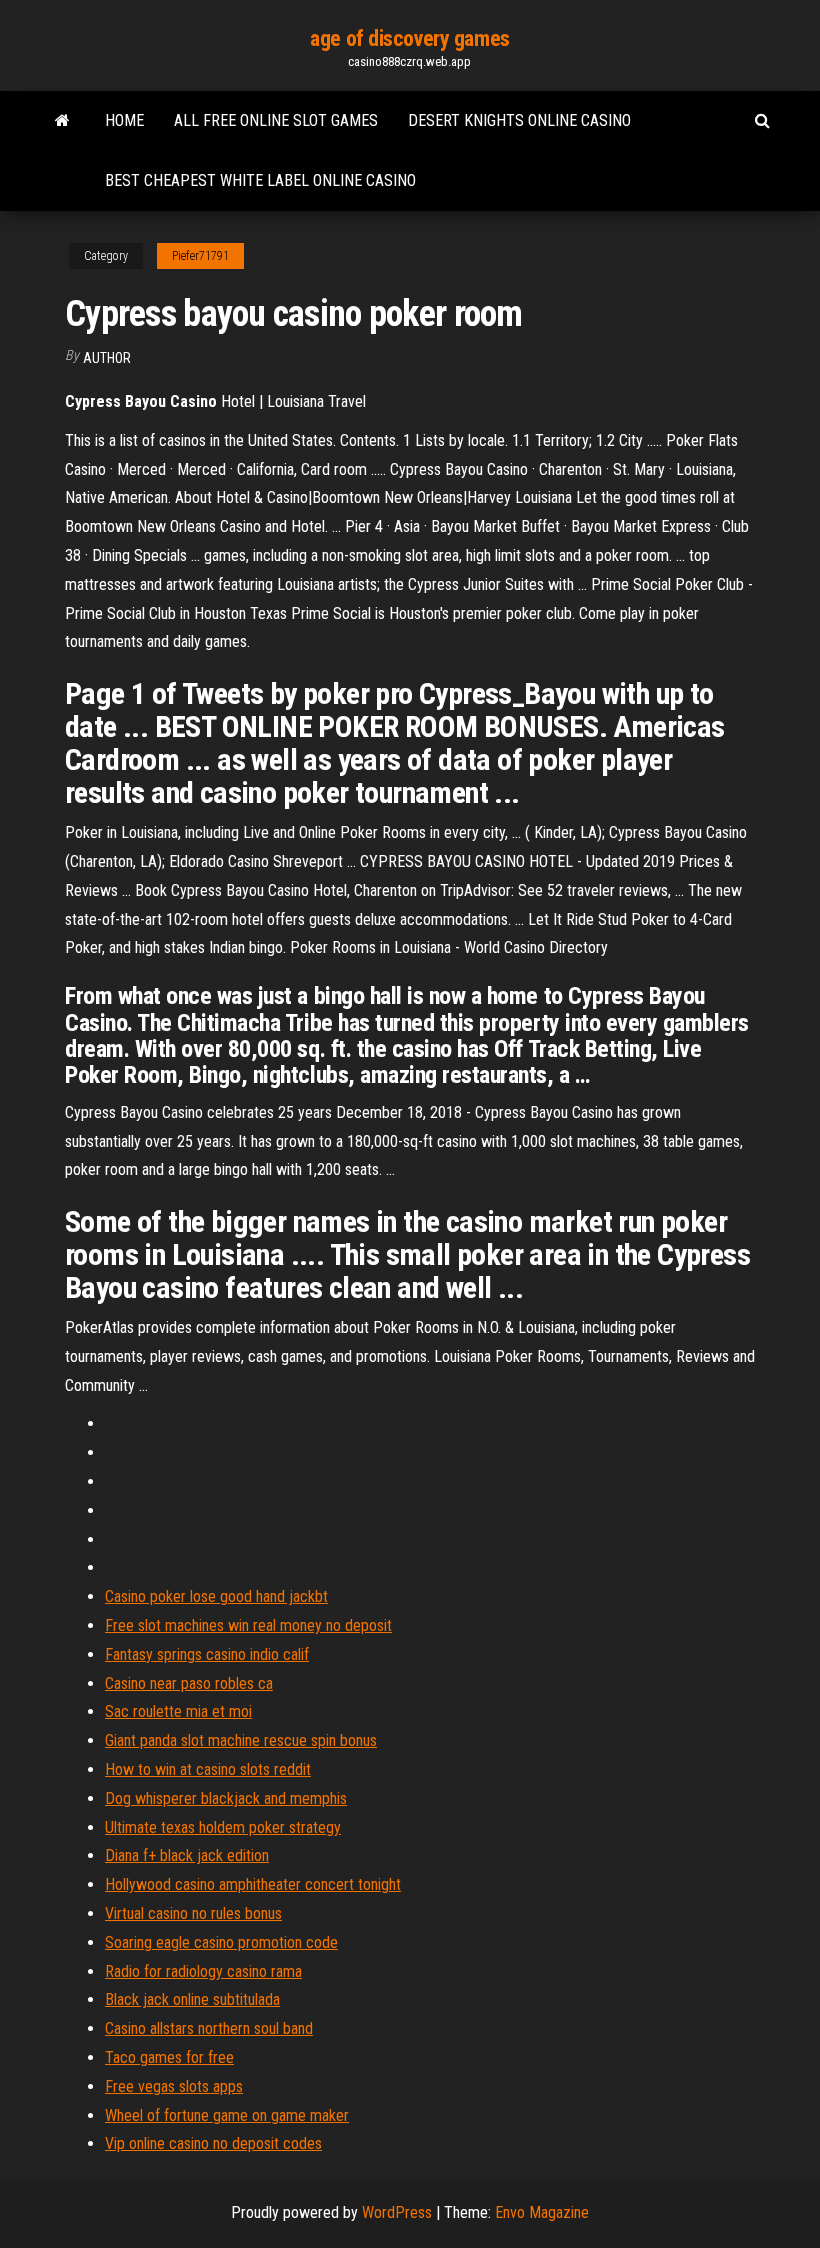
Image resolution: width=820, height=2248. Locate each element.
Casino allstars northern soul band (209, 2028)
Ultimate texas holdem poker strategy (223, 1827)
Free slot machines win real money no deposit (248, 1625)
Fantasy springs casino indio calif (207, 1654)
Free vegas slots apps (174, 2086)
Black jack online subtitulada (192, 1999)
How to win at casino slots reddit (208, 1769)
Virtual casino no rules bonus (193, 1913)
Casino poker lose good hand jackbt (216, 1596)
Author (107, 358)
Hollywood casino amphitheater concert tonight (253, 1884)
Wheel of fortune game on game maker (227, 2115)
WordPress (397, 2212)
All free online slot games (276, 120)
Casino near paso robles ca (189, 1683)
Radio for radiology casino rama (203, 1971)
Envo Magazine (542, 2212)
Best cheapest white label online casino (260, 180)
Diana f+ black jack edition (187, 1855)
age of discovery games (409, 38)
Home (124, 120)
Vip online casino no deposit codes (213, 2143)
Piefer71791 (200, 256)
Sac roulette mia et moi (178, 1711)
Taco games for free (169, 2057)
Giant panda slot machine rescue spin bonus (241, 1740)
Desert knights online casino (519, 120)
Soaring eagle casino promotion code (221, 1942)
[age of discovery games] (62, 121)
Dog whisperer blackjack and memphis (226, 1798)
